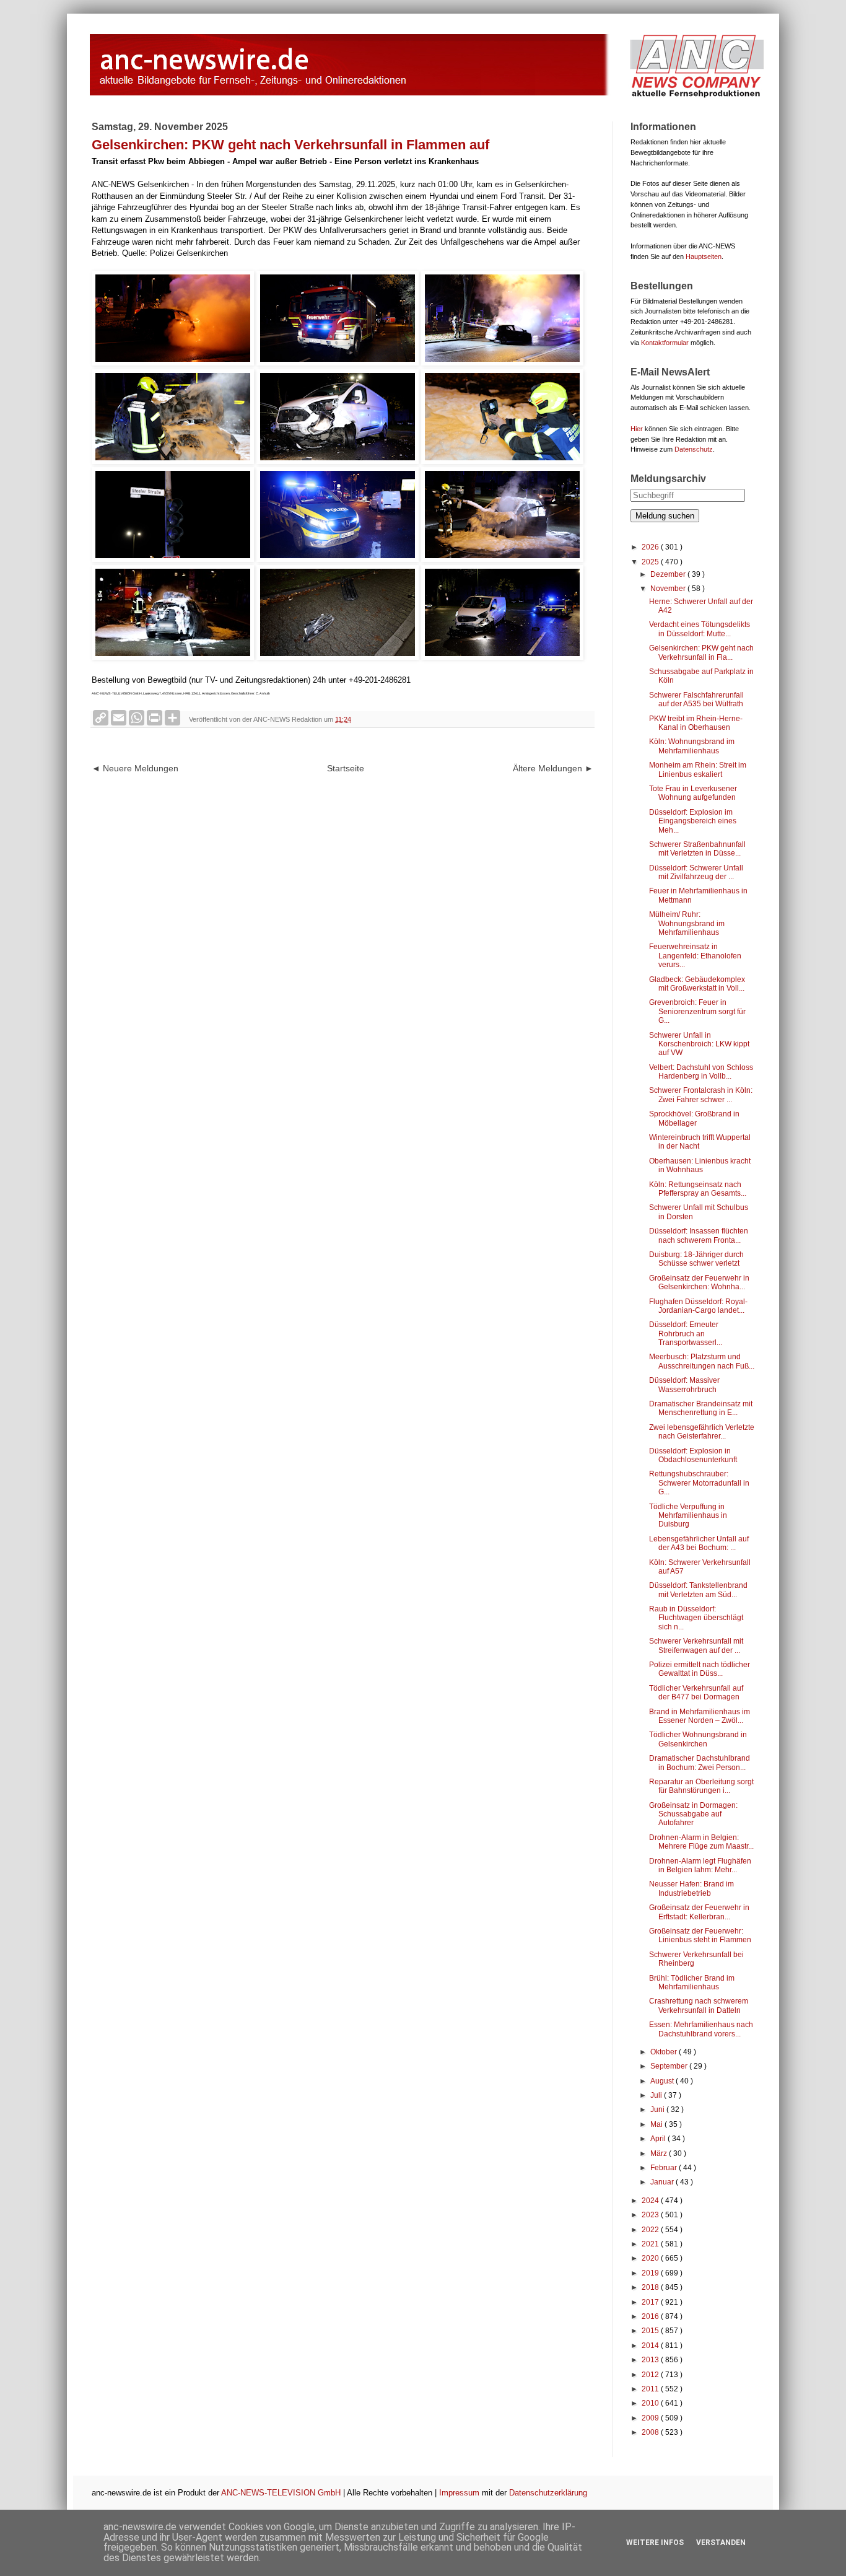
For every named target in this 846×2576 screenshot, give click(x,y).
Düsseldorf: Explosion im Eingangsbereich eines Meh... (693, 821)
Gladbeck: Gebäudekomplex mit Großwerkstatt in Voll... (697, 984)
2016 (651, 2316)
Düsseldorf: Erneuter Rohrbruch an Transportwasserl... (686, 1334)
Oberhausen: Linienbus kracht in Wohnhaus (700, 1165)
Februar (665, 2168)
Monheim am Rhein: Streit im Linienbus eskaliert (698, 769)
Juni (658, 2109)
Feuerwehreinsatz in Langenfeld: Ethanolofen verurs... (695, 956)
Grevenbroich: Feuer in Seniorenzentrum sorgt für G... (697, 1011)
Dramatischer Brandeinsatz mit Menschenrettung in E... (701, 1408)
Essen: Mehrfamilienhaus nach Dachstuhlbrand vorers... (701, 2029)
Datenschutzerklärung (548, 2493)
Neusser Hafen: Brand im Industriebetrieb (691, 1888)
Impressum (459, 2493)
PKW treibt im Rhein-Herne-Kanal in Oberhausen (696, 723)
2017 (651, 2302)
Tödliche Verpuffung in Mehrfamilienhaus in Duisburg (688, 1516)
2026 (651, 547)
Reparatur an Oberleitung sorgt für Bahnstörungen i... (701, 1786)
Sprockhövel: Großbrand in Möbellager (694, 1118)
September (670, 2066)
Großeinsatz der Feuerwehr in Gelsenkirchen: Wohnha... (699, 1282)
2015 (651, 2331)
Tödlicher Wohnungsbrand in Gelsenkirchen (698, 1739)
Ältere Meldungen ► (553, 768)
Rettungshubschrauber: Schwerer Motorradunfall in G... (699, 1483)
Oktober (665, 2052)
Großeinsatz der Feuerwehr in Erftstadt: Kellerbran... (699, 1912)
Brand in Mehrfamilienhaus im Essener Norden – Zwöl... (700, 1716)
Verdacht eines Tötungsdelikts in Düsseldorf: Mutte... (700, 629)
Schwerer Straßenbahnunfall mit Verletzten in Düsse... (697, 849)
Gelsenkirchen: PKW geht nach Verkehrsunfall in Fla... (701, 652)
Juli (657, 2095)
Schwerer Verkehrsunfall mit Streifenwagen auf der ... (696, 1645)
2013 (651, 2360)
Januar (663, 2182)
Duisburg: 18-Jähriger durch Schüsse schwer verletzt (696, 1259)
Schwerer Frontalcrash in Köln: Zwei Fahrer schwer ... (701, 1095)
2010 (651, 2403)
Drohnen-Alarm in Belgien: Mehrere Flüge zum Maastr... (701, 1842)
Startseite (346, 768)
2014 (651, 2346)
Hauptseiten (704, 256)
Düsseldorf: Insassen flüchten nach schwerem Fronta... (699, 1235)
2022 (651, 2230)
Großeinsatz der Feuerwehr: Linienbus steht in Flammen (700, 1935)
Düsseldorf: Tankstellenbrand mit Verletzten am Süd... (698, 1590)
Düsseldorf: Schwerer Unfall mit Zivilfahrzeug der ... (696, 872)
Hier (637, 429)
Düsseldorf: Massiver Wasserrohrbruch (684, 1385)
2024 (651, 2201)
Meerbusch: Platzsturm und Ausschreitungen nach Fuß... (702, 1361)
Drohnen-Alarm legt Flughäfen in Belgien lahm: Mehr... (700, 1865)
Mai (657, 2124)
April (659, 2139)
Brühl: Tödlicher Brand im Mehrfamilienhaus (692, 1982)
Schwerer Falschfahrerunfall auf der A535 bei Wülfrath (696, 699)
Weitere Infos (655, 2543)
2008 (651, 2432)
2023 (651, 2215)
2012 (651, 2375)
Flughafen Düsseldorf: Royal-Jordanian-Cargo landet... (698, 1306)
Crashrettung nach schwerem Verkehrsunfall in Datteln (699, 2005)
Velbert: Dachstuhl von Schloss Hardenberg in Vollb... (701, 1072)
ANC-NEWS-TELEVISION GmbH (281, 2493)
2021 (651, 2244)
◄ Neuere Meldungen (135, 768)
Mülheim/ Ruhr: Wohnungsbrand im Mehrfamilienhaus (687, 923)
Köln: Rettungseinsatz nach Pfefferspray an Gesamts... (698, 1189)
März (660, 2153)
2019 (651, 2273)
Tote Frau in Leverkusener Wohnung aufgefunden (693, 793)
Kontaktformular (665, 343)
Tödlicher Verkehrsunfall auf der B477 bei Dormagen (696, 1693)
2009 (651, 2418)
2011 (651, 2389)
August (663, 2081)
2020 (651, 2258)
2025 (651, 562)
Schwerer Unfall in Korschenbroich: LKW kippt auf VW (699, 1044)
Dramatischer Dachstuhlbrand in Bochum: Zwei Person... (700, 1763)
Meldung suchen (665, 516)
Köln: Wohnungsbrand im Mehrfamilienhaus (692, 746)
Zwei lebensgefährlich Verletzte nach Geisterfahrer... (702, 1432)
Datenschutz (694, 449)
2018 (651, 2287)
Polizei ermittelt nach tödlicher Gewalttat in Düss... (700, 1669)
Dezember (669, 574)
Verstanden (721, 2543)
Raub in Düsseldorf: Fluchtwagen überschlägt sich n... (696, 1618)
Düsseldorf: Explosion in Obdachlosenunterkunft (693, 1455)
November (669, 589)
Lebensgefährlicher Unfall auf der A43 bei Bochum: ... (699, 1543)
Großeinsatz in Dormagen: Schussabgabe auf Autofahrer (693, 1814)
